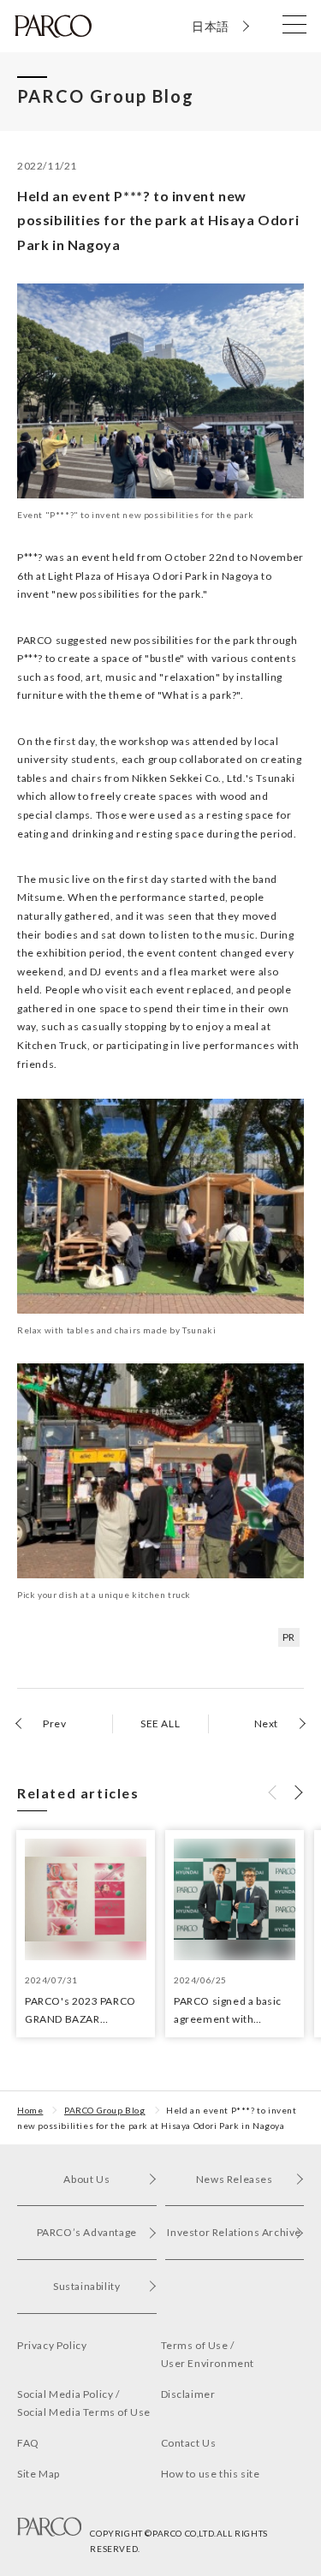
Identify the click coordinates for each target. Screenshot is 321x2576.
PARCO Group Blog (105, 2110)
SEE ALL (160, 1723)
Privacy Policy (52, 2345)
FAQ (28, 2443)
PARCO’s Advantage (87, 2232)
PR (289, 1637)
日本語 (211, 26)
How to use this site (211, 2474)
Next (266, 1723)
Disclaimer (188, 2394)
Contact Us (189, 2443)
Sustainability (86, 2286)
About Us (86, 2179)
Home (30, 2110)
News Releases (235, 2179)
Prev (54, 1723)
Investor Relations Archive (234, 2232)
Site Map (39, 2474)
